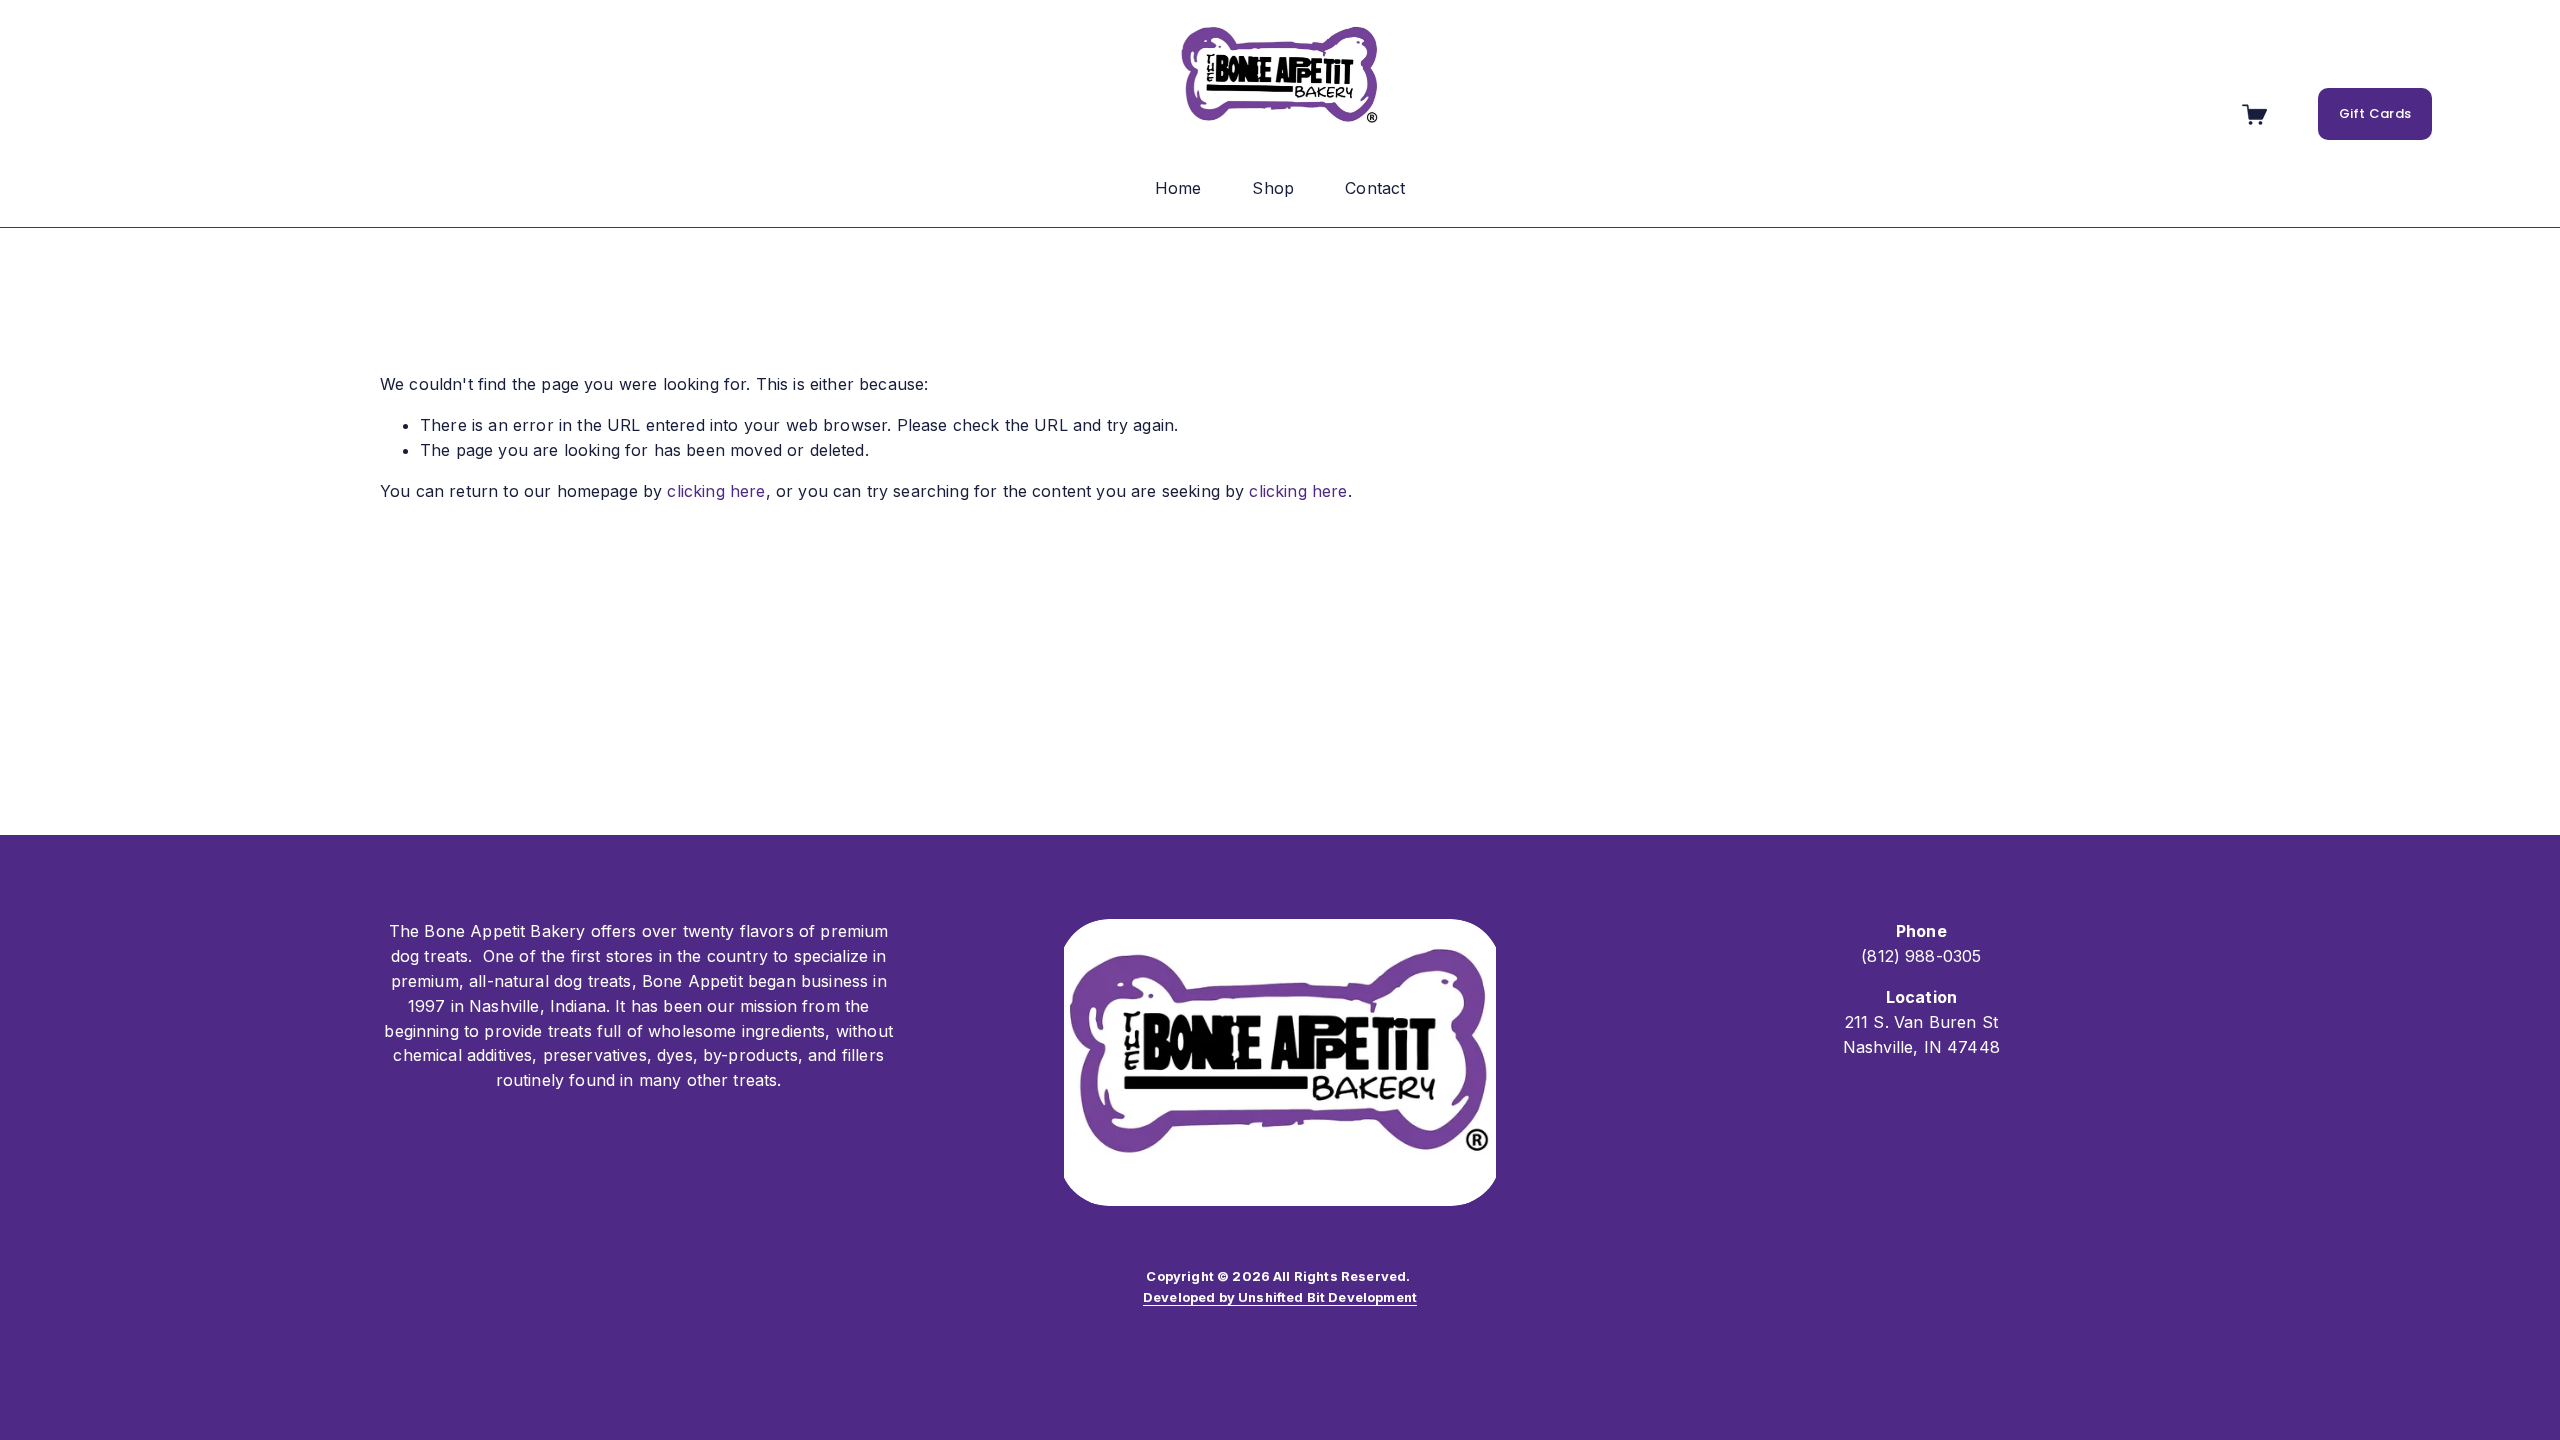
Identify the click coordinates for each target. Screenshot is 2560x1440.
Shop (1273, 188)
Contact (1375, 188)
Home (1178, 188)
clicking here (716, 491)
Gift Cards (2375, 113)
